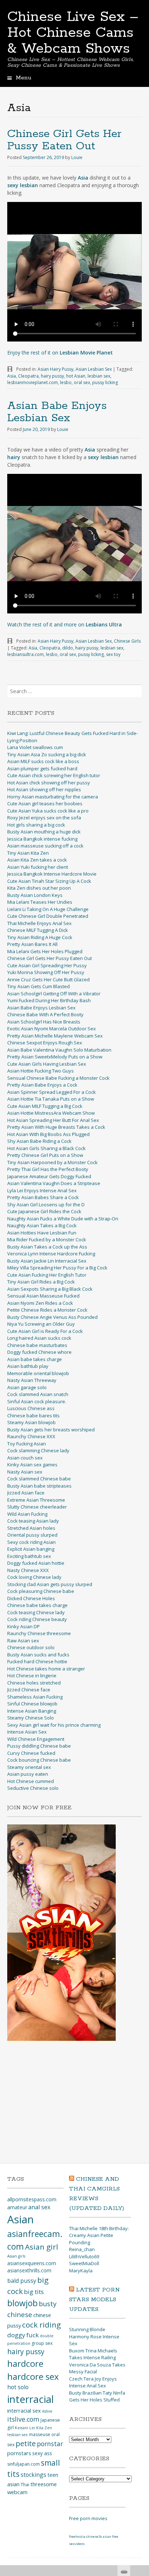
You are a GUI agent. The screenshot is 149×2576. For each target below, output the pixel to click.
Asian (20, 2219)
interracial (31, 2399)
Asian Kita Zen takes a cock (37, 860)
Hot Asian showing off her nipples (44, 789)
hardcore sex (33, 2376)
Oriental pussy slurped (32, 1535)
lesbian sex (99, 376)
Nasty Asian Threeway (32, 1380)
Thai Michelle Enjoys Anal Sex (39, 923)
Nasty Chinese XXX (28, 1570)
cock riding (41, 2325)
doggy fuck (23, 2335)
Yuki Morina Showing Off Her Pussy (46, 972)
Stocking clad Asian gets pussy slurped (50, 1584)
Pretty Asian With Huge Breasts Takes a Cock (56, 1127)
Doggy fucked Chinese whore (39, 1352)
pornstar (50, 2444)
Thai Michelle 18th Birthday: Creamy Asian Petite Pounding (99, 2235)
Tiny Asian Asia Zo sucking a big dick (47, 754)
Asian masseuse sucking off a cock (45, 846)
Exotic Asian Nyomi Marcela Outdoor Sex (52, 1029)
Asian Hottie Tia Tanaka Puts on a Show (51, 1099)
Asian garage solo (27, 1387)
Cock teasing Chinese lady (36, 1612)
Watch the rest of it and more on (65, 624)
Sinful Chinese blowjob (32, 1704)
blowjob (22, 2303)
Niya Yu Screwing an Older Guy (41, 1324)
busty (48, 2304)
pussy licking (105, 382)
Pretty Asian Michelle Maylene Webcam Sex (55, 1036)
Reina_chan (82, 2249)
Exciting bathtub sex (29, 1556)
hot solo (18, 2387)
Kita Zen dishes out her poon (39, 888)
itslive (47, 2411)
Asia (12, 376)
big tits (34, 2292)
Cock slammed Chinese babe (39, 1479)
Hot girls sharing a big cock (36, 825)
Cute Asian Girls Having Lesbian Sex (47, 1064)
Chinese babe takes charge (37, 1605)
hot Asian (76, 376)
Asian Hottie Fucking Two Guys (41, 1071)
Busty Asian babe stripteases (39, 1486)
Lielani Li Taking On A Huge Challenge (48, 909)
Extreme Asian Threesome (36, 1500)
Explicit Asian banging (31, 1549)
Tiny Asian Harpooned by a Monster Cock (52, 1162)
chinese (20, 2314)
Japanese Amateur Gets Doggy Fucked (49, 1176)
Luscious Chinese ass (31, 1408)
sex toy (113, 654)
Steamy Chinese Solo (31, 1718)
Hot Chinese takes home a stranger (46, 1669)
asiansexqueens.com (32, 2263)
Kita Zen (44, 2428)
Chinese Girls (127, 641)
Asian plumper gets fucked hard (42, 769)
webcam (17, 2492)
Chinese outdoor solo (31, 1647)
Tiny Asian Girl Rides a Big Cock (41, 1282)
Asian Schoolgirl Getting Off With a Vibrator (54, 994)
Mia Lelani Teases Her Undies (40, 902)
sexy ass (42, 2453)
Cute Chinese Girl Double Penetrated (48, 916)
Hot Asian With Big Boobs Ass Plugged (48, 1134)
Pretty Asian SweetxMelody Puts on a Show (55, 1057)
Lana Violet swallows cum (35, 747)
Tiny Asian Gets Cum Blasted (39, 986)
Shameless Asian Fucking (35, 1697)
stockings (33, 2475)
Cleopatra (28, 376)
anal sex (39, 2207)
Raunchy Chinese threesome (39, 1633)
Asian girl (42, 2247)
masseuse (40, 2434)
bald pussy (22, 2281)
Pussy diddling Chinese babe (39, 1746)
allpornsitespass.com (32, 2199)
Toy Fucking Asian (27, 1444)
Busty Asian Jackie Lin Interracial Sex (47, 1261)
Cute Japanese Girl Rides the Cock (44, 1211)
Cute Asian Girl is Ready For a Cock (45, 1331)
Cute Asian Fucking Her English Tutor (47, 1275)
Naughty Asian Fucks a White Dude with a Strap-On (63, 1219)
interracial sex (24, 2410)
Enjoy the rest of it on (60, 353)
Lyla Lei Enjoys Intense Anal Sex (42, 1190)
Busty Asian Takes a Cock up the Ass (47, 1247)
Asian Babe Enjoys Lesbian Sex (57, 412)
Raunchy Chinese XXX (31, 1436)
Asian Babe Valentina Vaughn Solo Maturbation (59, 1050)
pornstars (19, 2453)
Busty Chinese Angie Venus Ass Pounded (52, 1317)
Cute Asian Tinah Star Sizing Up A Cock (49, 881)
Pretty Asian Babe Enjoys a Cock (42, 1085)
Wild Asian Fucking (27, 1514)
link (143, 2463)
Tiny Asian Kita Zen (28, 853)
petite (26, 2443)
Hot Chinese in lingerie (32, 1675)
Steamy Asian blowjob (31, 1422)
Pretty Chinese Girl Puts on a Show (45, 1155)
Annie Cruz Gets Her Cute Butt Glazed (48, 979)
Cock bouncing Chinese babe (39, 1760)
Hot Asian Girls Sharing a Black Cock (46, 1148)
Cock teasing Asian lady (33, 1521)
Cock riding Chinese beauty (37, 1619)
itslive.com (23, 2419)
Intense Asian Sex (27, 1732)
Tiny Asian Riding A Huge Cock (40, 937)
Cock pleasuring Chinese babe (41, 1591)
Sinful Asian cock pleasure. (37, 1401)
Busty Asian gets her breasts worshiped (51, 1430)
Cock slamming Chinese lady (38, 1450)
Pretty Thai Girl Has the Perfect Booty (48, 1169)
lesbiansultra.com (25, 654)
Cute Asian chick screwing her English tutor (54, 775)
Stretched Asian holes (31, 1528)
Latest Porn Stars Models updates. (94, 2300)
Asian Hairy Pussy (56, 369)
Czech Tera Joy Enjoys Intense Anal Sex (93, 2382)
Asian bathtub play (28, 1366)
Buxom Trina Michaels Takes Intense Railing (93, 2354)
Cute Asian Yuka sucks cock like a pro (48, 811)
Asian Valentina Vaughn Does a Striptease (54, 1183)
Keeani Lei (25, 2428)
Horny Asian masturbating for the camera (53, 797)
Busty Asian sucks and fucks (38, 1655)
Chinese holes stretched (34, 1683)
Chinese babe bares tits (33, 1415)
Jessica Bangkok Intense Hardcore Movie (52, 874)
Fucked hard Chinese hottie (37, 1661)
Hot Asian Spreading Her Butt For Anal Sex (53, 1120)
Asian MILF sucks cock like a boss (43, 761)
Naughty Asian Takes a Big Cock (42, 1225)
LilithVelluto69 (84, 2256)
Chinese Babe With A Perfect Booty (45, 1014)
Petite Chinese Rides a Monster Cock (47, 1310)
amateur (17, 2207)
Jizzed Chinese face (29, 1690)
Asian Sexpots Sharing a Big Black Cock (50, 1289)
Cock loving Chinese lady (34, 1577)
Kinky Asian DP (24, 1626)
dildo (68, 648)
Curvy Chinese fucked (31, 1753)
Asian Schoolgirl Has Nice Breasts (44, 1022)
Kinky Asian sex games (32, 1465)
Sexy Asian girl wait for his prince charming (54, 1725)
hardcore (25, 2363)
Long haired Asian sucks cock (39, 1338)
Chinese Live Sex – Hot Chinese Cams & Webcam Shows (73, 33)
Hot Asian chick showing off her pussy (49, 783)
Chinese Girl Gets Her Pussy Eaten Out (64, 140)
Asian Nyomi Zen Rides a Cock (40, 1303)
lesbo (66, 382)
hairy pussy (52, 376)
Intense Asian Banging (32, 1711)
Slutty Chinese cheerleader (37, 1507)
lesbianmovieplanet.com (33, 382)
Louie (77, 157)
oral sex (82, 382)
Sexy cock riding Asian (31, 1542)
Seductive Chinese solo (33, 1788)
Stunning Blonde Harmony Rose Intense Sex (94, 2336)
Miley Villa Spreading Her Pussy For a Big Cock (57, 1268)
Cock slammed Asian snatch (38, 1394)
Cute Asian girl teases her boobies (45, 803)
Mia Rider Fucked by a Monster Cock (47, 1239)
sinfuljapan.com (24, 2464)
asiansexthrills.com (29, 2270)
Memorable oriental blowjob (38, 1373)
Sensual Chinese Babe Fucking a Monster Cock (58, 1078)
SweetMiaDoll (84, 2263)
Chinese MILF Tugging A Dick (38, 930)
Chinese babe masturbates (37, 1345)
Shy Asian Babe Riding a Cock (39, 1141)
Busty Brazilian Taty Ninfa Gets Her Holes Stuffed (97, 2396)
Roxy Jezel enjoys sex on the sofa (44, 818)
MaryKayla (81, 2271)
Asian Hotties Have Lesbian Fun (42, 1233)
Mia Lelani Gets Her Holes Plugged (45, 951)
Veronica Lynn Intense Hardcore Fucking (51, 1254)
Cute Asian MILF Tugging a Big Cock (45, 1106)
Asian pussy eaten (28, 1774)
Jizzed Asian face (26, 1493)
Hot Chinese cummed (31, 1781)
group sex (42, 2343)
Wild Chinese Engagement (36, 1739)
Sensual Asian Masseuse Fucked (43, 1296)
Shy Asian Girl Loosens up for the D (46, 1205)
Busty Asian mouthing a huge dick (44, 832)
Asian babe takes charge (35, 1359)
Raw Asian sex (23, 1641)
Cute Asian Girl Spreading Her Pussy (47, 965)
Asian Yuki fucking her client (38, 867)
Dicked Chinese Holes (31, 1598)
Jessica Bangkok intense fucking (42, 839)
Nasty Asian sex (25, 1472)
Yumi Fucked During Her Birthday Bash (49, 1000)
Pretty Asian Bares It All (32, 944)
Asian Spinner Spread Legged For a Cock (52, 1092)
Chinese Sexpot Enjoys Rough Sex (45, 1043)
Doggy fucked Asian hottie (36, 1563)
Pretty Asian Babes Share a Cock (43, 1197)
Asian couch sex (25, 1458)
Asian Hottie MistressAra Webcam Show (51, 1113)
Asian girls (16, 2256)
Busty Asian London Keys (35, 895)
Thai (25, 2485)
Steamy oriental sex (29, 1767)
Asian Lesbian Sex (94, 369)
